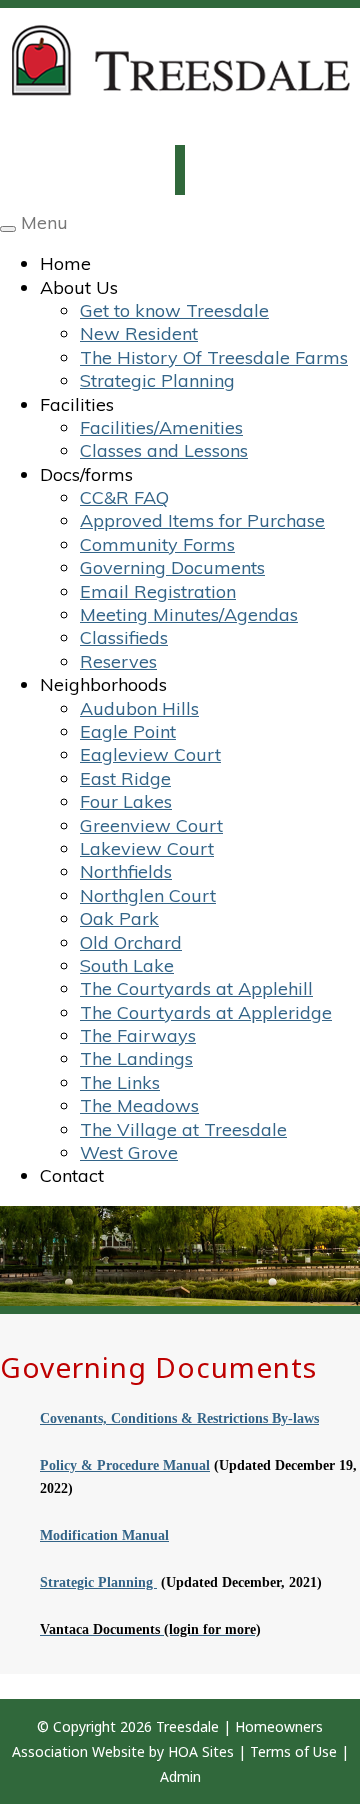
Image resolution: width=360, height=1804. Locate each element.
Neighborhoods (103, 684)
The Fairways (138, 1035)
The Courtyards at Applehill (196, 988)
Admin (180, 1776)
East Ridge (125, 778)
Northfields (126, 871)
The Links (120, 1082)
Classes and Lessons (164, 450)
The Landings (136, 1058)
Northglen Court (148, 895)
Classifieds (124, 637)
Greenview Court (151, 825)
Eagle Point (128, 731)
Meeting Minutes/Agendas (189, 614)
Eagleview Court (150, 754)
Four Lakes (126, 801)
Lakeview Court (147, 848)
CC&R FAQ (124, 497)
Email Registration (158, 591)
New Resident (139, 333)
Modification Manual (104, 1535)
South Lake (127, 965)
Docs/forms (86, 474)
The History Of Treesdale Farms (214, 357)
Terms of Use (293, 1751)
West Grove (129, 1152)
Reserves (118, 661)
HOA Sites (201, 1751)
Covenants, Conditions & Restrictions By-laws (179, 1418)
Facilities (77, 404)
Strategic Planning (157, 380)
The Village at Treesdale (183, 1129)
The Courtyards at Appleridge (206, 1012)
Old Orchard (131, 942)
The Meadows (139, 1105)
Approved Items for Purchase (202, 520)
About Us (79, 287)
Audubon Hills (139, 708)
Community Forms (157, 544)
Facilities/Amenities (161, 427)
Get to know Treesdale (174, 310)
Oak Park (119, 918)
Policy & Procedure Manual (125, 1465)
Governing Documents (172, 567)
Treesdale (187, 1726)
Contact (72, 1175)
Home (65, 263)
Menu (44, 222)
